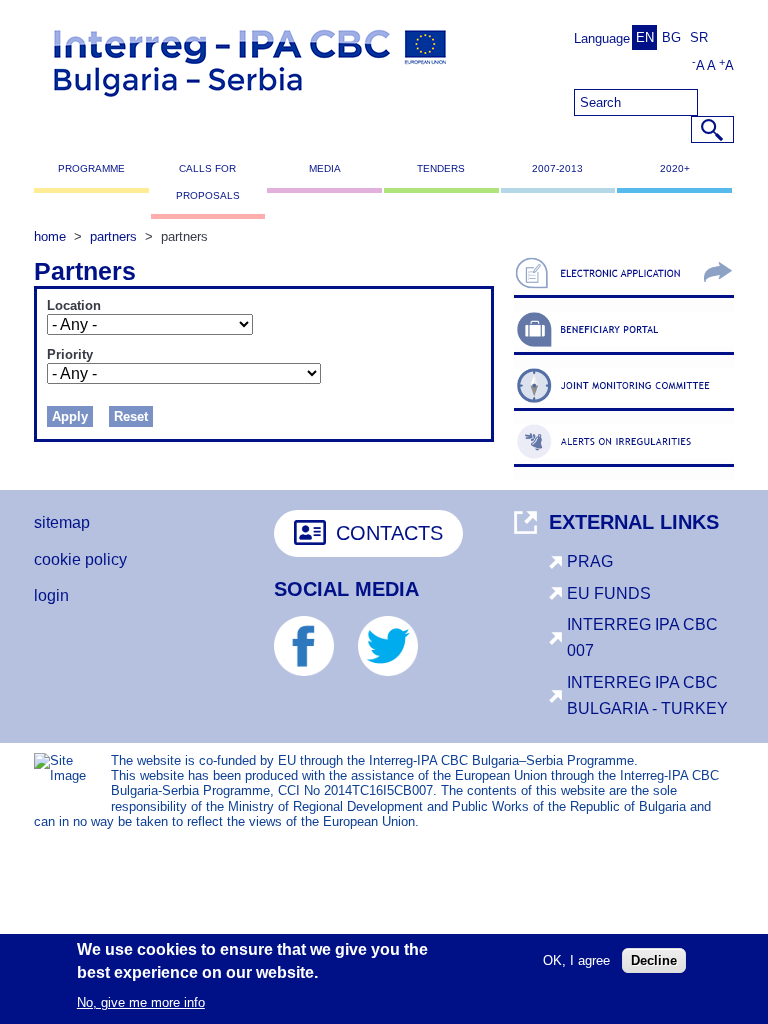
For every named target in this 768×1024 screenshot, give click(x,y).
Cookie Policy (80, 559)
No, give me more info (141, 1002)
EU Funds (609, 593)
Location (74, 306)
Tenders (441, 168)
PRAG (590, 561)
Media (325, 168)
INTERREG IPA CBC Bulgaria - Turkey (647, 695)
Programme (91, 168)
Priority (70, 355)
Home (50, 236)
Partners (113, 236)
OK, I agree (576, 960)
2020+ (675, 168)
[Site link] (624, 297)
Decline (654, 960)
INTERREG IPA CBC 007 (642, 637)
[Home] (250, 105)
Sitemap (62, 522)
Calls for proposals (208, 181)
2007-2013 (557, 168)
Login (51, 595)
